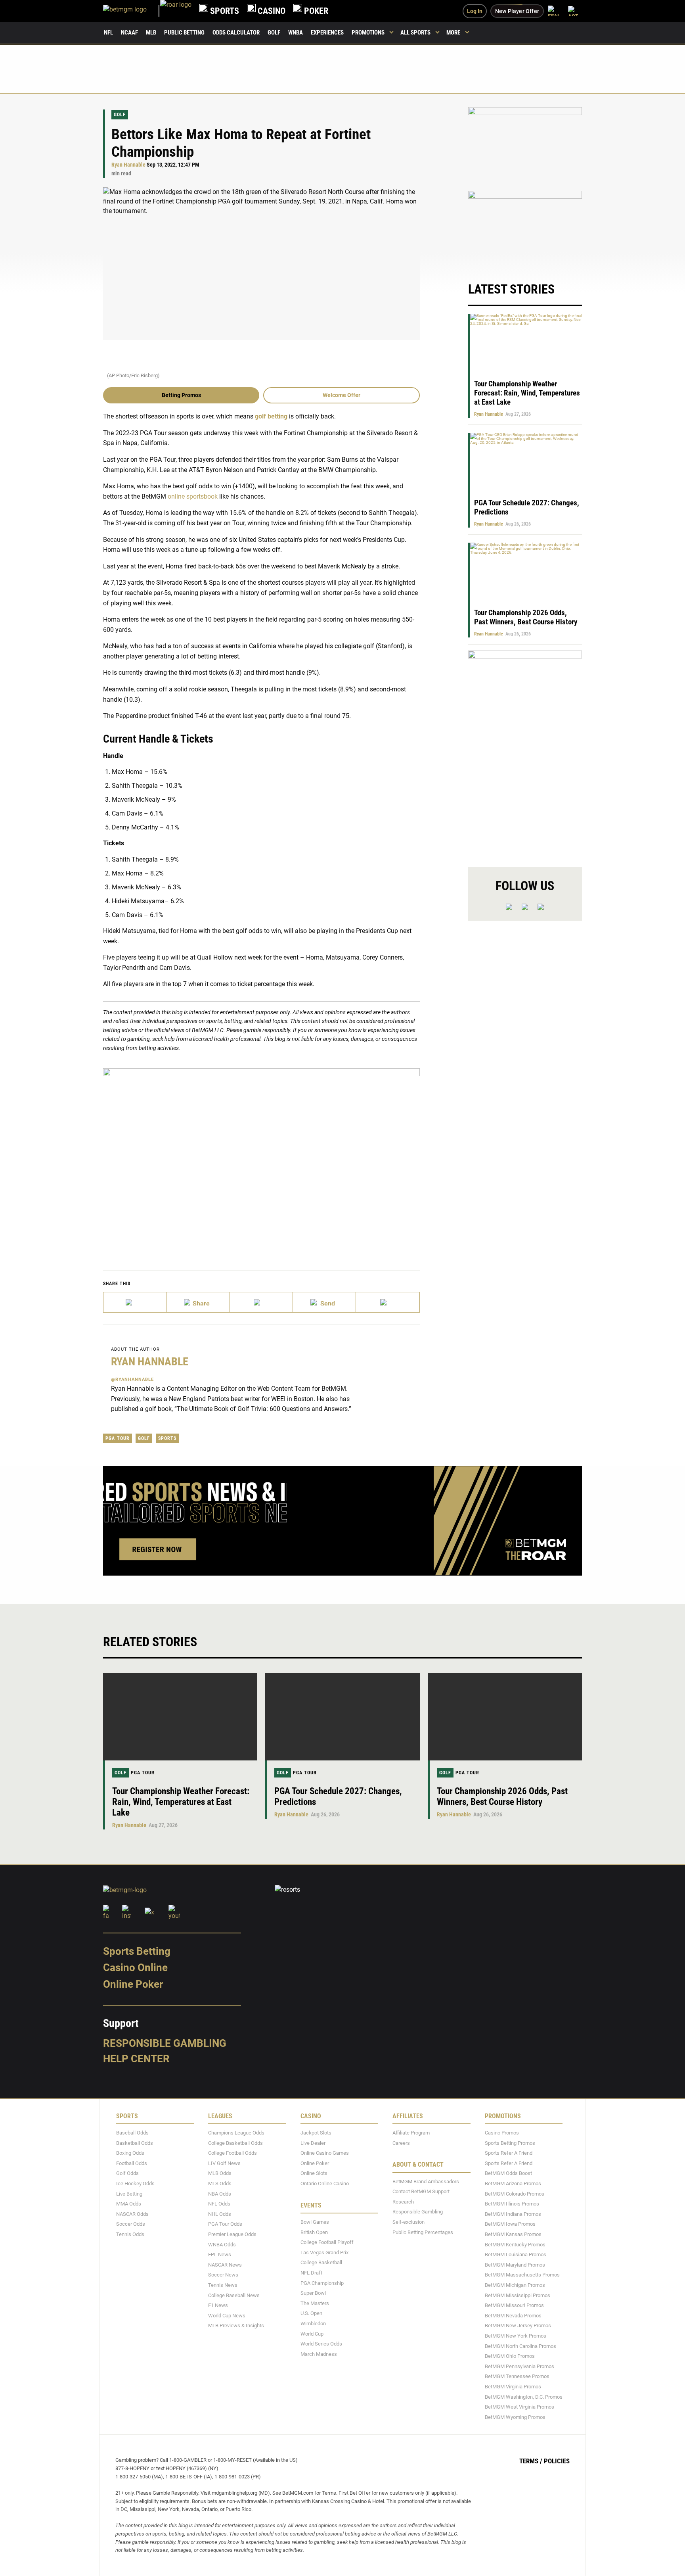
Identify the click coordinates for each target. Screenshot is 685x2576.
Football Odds (132, 2163)
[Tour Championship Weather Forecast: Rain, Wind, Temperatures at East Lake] (180, 1717)
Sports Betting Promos (510, 2143)
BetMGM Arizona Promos (513, 2183)
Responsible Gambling (165, 2043)
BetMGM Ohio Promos (510, 2356)
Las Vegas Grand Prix (324, 2253)
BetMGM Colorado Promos (515, 2193)
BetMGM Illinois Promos (512, 2204)
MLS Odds (220, 2183)
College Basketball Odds (235, 2143)
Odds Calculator (236, 33)
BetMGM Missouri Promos (514, 2305)
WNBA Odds (222, 2244)
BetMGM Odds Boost (508, 2173)
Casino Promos (502, 2133)
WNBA (296, 33)
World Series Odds (321, 2344)
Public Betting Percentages (423, 2232)
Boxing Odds (130, 2153)
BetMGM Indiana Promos (513, 2214)
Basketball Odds (135, 2143)
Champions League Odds (236, 2133)
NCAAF (129, 33)
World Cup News (227, 2316)
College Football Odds (232, 2153)
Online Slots (314, 2173)
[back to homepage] (176, 11)
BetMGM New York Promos (516, 2336)
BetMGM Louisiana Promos (516, 2254)
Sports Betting (137, 1951)
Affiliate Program (411, 2133)
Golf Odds (127, 2173)
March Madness (319, 2354)
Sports (167, 1438)
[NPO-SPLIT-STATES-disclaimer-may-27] (261, 1157)
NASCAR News (225, 2265)
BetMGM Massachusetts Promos (522, 2275)
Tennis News (223, 2285)
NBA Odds (220, 2193)
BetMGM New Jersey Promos (518, 2326)
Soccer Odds (131, 2224)
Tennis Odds (130, 2234)
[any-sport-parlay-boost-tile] (525, 228)
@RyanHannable (132, 1379)
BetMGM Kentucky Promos (515, 2244)
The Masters (315, 2303)
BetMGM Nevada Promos (513, 2316)
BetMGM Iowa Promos (510, 2224)
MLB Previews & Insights (236, 2326)
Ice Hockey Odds (135, 2183)
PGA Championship (322, 2283)
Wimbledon (313, 2324)
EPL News (220, 2254)
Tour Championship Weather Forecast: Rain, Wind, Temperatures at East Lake (527, 393)
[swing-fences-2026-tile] (525, 145)
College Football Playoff (327, 2242)
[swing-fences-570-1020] (525, 752)
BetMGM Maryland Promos (515, 2265)
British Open (314, 2232)
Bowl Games (315, 2222)
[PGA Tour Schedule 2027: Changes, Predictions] (342, 1717)
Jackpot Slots (316, 2133)
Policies (557, 2461)
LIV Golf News (224, 2163)
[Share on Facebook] (198, 1302)
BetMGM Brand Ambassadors (426, 2181)
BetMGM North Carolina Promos (520, 2346)
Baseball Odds (132, 2133)
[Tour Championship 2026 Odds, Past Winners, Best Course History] (505, 1717)
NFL (108, 33)
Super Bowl (313, 2293)
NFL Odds (219, 2204)
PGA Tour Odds (225, 2224)
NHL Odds (220, 2214)
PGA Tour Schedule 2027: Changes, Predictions (338, 1797)
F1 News (218, 2305)
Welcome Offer (342, 395)
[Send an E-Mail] (261, 1302)
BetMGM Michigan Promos (515, 2285)
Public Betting (184, 33)
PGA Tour (118, 1438)
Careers (401, 2143)
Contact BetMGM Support (421, 2191)
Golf (274, 33)
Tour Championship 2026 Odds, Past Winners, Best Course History (526, 617)
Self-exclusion (409, 2222)
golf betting (271, 416)
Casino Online (135, 1968)
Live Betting (129, 2193)
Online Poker (133, 1984)
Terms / (531, 2461)
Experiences (327, 33)
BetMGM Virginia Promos (513, 2387)
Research (403, 2202)
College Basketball (321, 2262)
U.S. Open (311, 2313)
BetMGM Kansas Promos (513, 2234)
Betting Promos (181, 395)
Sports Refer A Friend (509, 2153)
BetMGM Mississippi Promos (518, 2295)
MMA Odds (129, 2204)
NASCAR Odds (132, 2214)
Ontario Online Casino (325, 2183)
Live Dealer (313, 2143)
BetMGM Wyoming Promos (515, 2417)
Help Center (136, 2059)
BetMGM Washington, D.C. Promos (524, 2397)
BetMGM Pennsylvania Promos (519, 2366)
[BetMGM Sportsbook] (132, 11)
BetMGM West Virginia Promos (519, 2407)
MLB (151, 33)
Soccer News (223, 2275)
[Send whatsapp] (324, 1302)
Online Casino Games (325, 2153)
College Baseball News (234, 2295)
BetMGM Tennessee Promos (517, 2376)
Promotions (368, 33)
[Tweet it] (135, 1302)
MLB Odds (220, 2173)
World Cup (312, 2333)
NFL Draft (311, 2273)
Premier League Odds (232, 2234)
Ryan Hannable (128, 165)
